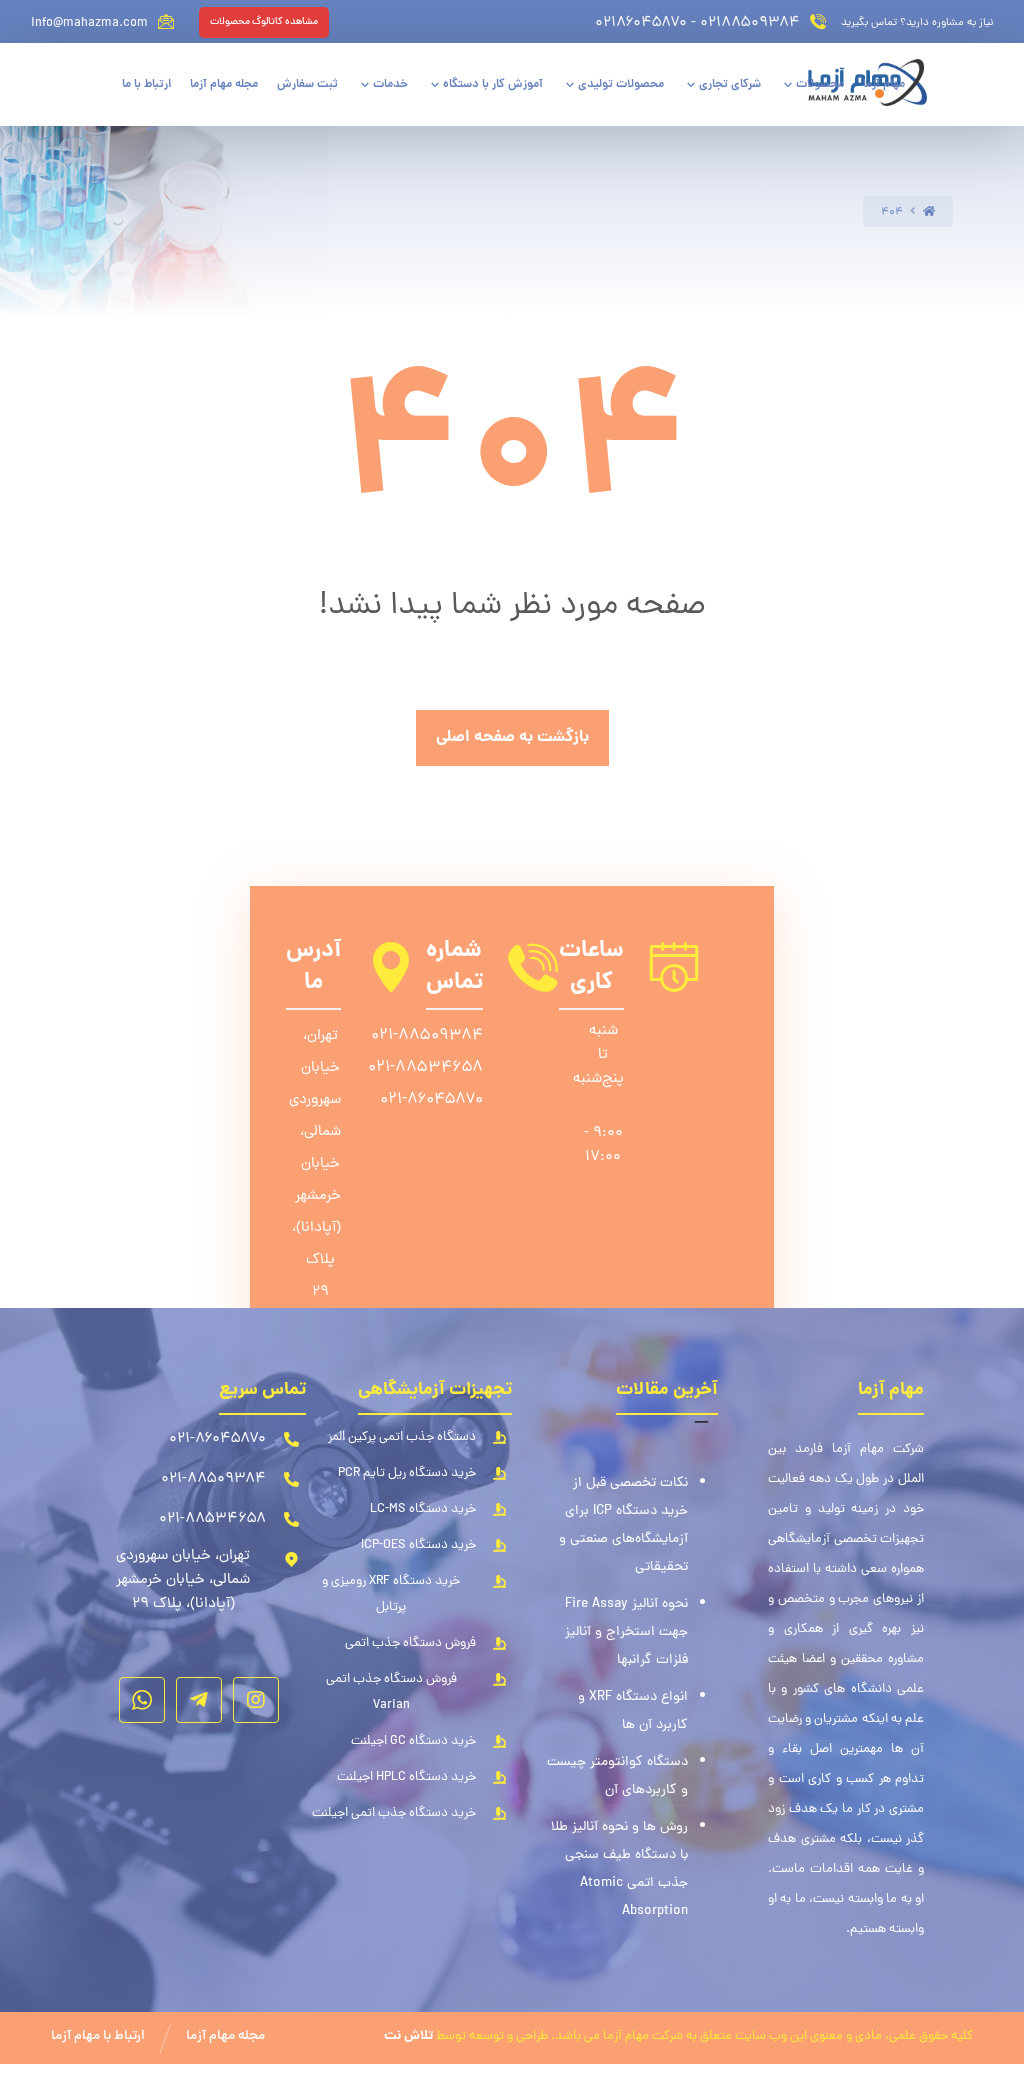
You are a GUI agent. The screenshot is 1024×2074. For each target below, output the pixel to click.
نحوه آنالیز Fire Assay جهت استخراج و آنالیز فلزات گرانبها (626, 1632)
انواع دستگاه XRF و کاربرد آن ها (633, 1711)
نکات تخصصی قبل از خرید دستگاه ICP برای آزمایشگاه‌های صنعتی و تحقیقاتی (623, 1525)
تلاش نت (408, 2036)
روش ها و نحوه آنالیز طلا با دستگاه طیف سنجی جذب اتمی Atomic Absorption (619, 1869)
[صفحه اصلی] (929, 212)
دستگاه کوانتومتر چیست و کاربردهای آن (617, 1776)
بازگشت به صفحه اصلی (512, 737)
